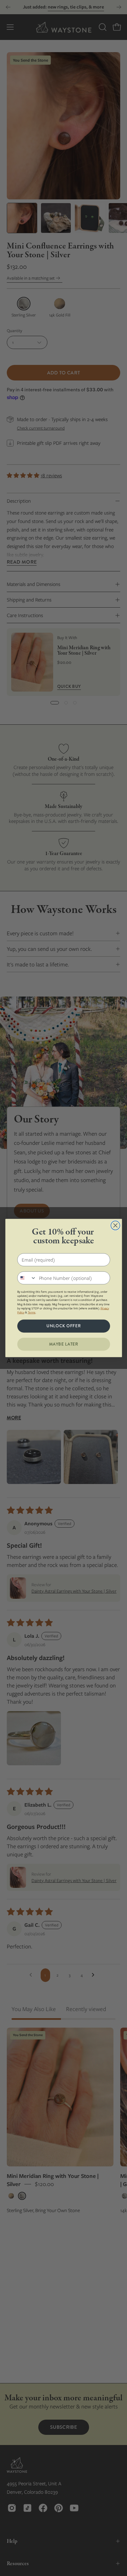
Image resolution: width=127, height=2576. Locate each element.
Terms (31, 1312)
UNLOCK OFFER (64, 1326)
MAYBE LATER (63, 1344)
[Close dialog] (115, 1226)
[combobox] (27, 1278)
